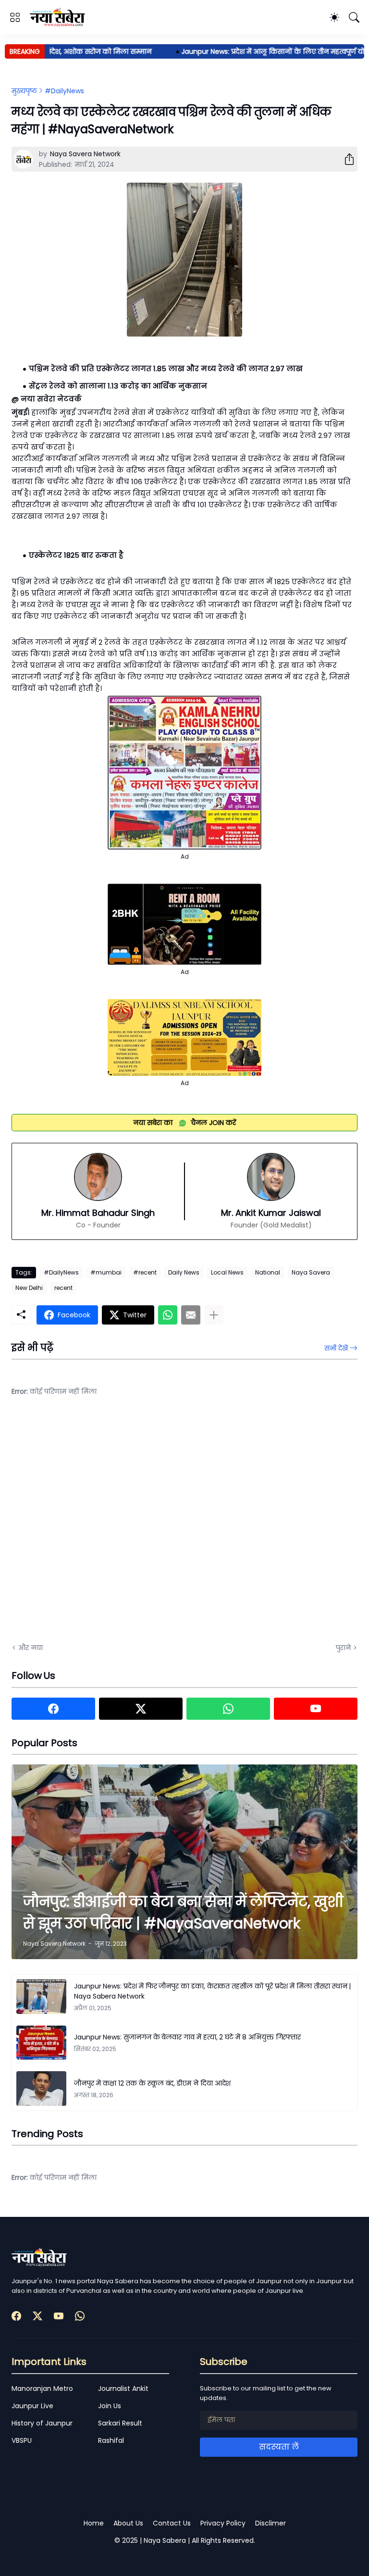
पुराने (343, 1648)
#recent (145, 1272)
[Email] (191, 1315)
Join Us (110, 2406)
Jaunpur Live (32, 2406)
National (268, 1272)
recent (63, 1288)
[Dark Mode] (334, 17)
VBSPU (22, 2440)
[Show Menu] (15, 17)
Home (94, 2523)
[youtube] (316, 1709)
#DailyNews (64, 91)
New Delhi (29, 1288)
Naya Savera (311, 1272)
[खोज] (354, 17)
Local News (227, 1272)
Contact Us (172, 2523)
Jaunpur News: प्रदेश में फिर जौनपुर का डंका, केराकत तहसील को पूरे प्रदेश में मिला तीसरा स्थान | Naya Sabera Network (212, 1991)
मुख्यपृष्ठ (24, 91)
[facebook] (53, 1709)
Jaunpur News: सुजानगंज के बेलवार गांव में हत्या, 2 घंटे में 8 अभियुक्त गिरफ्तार (187, 2037)
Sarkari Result (120, 2423)
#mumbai (106, 1272)
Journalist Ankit (123, 2388)
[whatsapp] (228, 1709)
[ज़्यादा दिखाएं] (214, 1315)
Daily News (184, 1272)
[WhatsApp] (168, 1315)
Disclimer (271, 2523)
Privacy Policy (223, 2523)
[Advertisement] (108, 1527)
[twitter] (141, 1709)
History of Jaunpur (42, 2423)
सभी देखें (336, 1348)
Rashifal (111, 2440)
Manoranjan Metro (42, 2388)
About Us (128, 2523)
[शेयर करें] (345, 159)
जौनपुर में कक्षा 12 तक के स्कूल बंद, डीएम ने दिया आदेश (152, 2083)
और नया (31, 1648)
